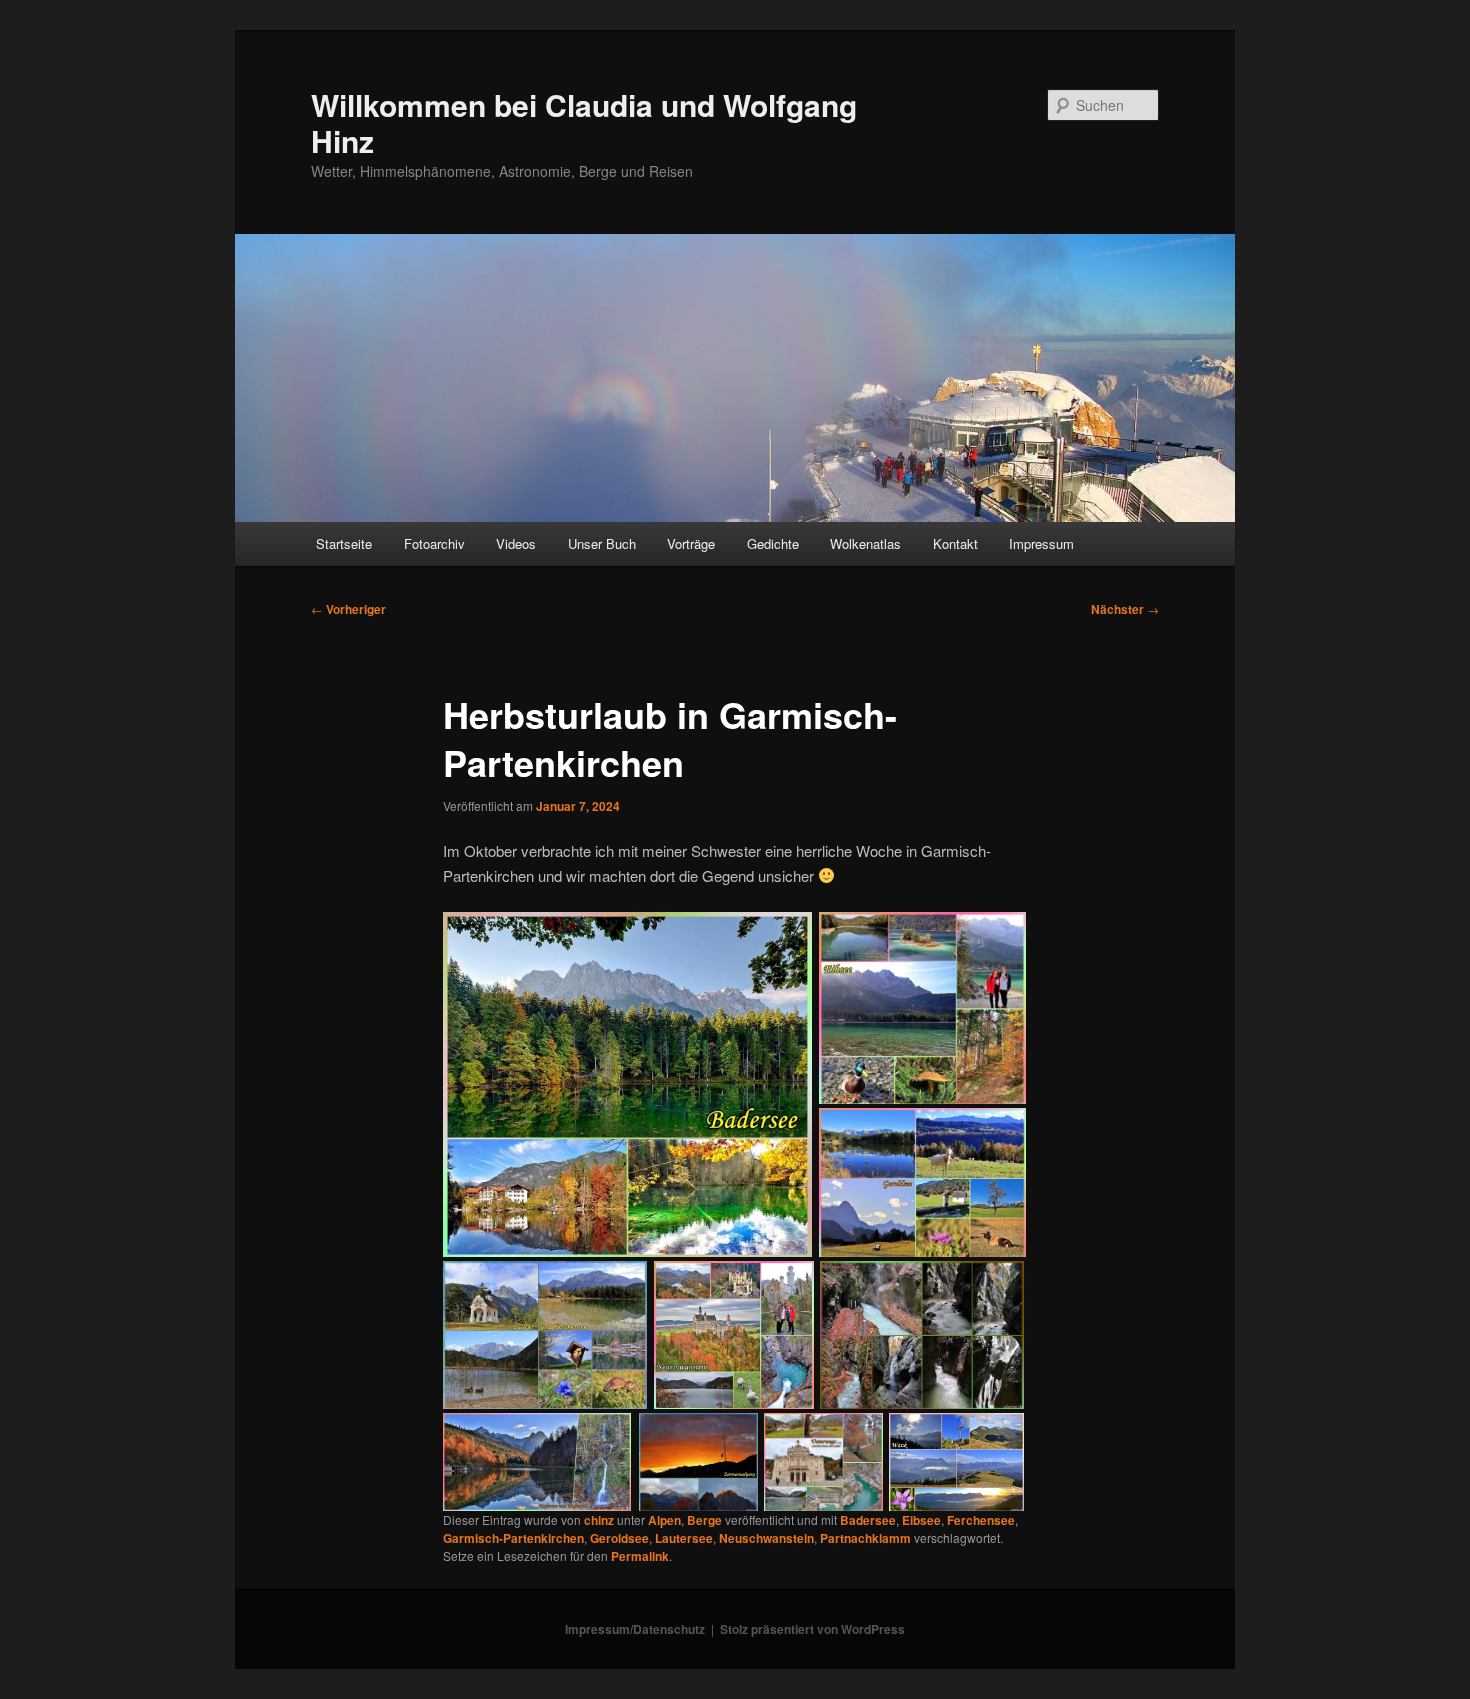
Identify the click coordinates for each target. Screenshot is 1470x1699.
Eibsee (921, 1520)
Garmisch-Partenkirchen (513, 1538)
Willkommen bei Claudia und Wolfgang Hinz (584, 122)
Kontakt (955, 543)
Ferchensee (981, 1520)
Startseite (344, 543)
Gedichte (773, 543)
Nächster (1125, 609)
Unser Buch (602, 543)
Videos (516, 543)
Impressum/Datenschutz (635, 1629)
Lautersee (684, 1538)
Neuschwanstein (766, 1538)
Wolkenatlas (865, 543)
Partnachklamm (865, 1538)
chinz (599, 1520)
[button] (628, 1085)
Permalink (640, 1556)
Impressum (1041, 543)
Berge (704, 1520)
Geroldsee (619, 1538)
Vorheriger (348, 609)
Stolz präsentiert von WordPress (812, 1629)
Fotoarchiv (434, 543)
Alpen (664, 1520)
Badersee (868, 1520)
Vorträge (691, 543)
